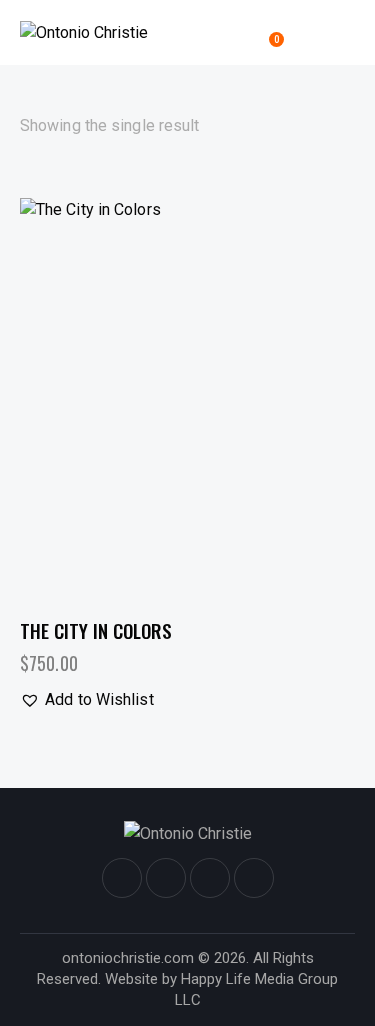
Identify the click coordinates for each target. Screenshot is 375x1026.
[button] (347, 32)
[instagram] (166, 878)
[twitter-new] (210, 878)
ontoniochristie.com (128, 958)
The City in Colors (96, 630)
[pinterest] (254, 878)
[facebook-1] (122, 878)
